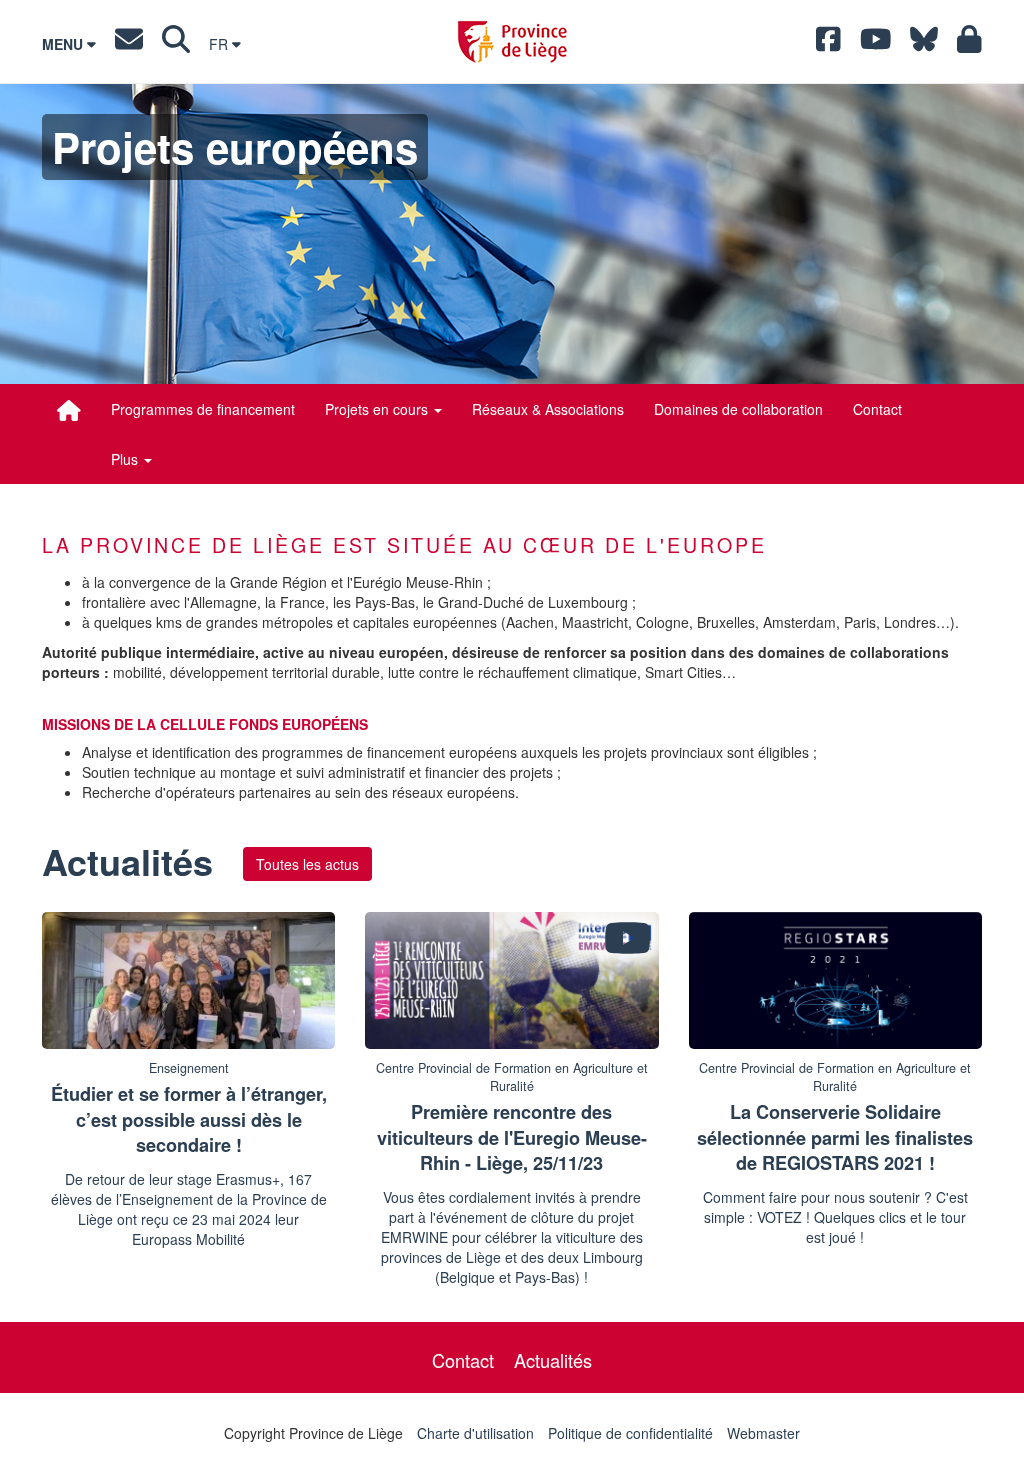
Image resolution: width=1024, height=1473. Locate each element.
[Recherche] (176, 44)
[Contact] (129, 44)
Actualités (553, 1360)
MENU (64, 44)
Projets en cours (378, 409)
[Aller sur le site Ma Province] (969, 44)
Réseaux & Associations (548, 409)
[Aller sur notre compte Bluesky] (924, 44)
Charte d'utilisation (475, 1433)
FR (220, 44)
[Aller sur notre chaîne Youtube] (876, 44)
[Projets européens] (69, 410)
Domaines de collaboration (738, 409)
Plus (126, 459)
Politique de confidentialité (630, 1433)
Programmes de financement (203, 409)
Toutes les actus (307, 864)
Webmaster (763, 1433)
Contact (877, 409)
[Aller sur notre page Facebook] (828, 44)
